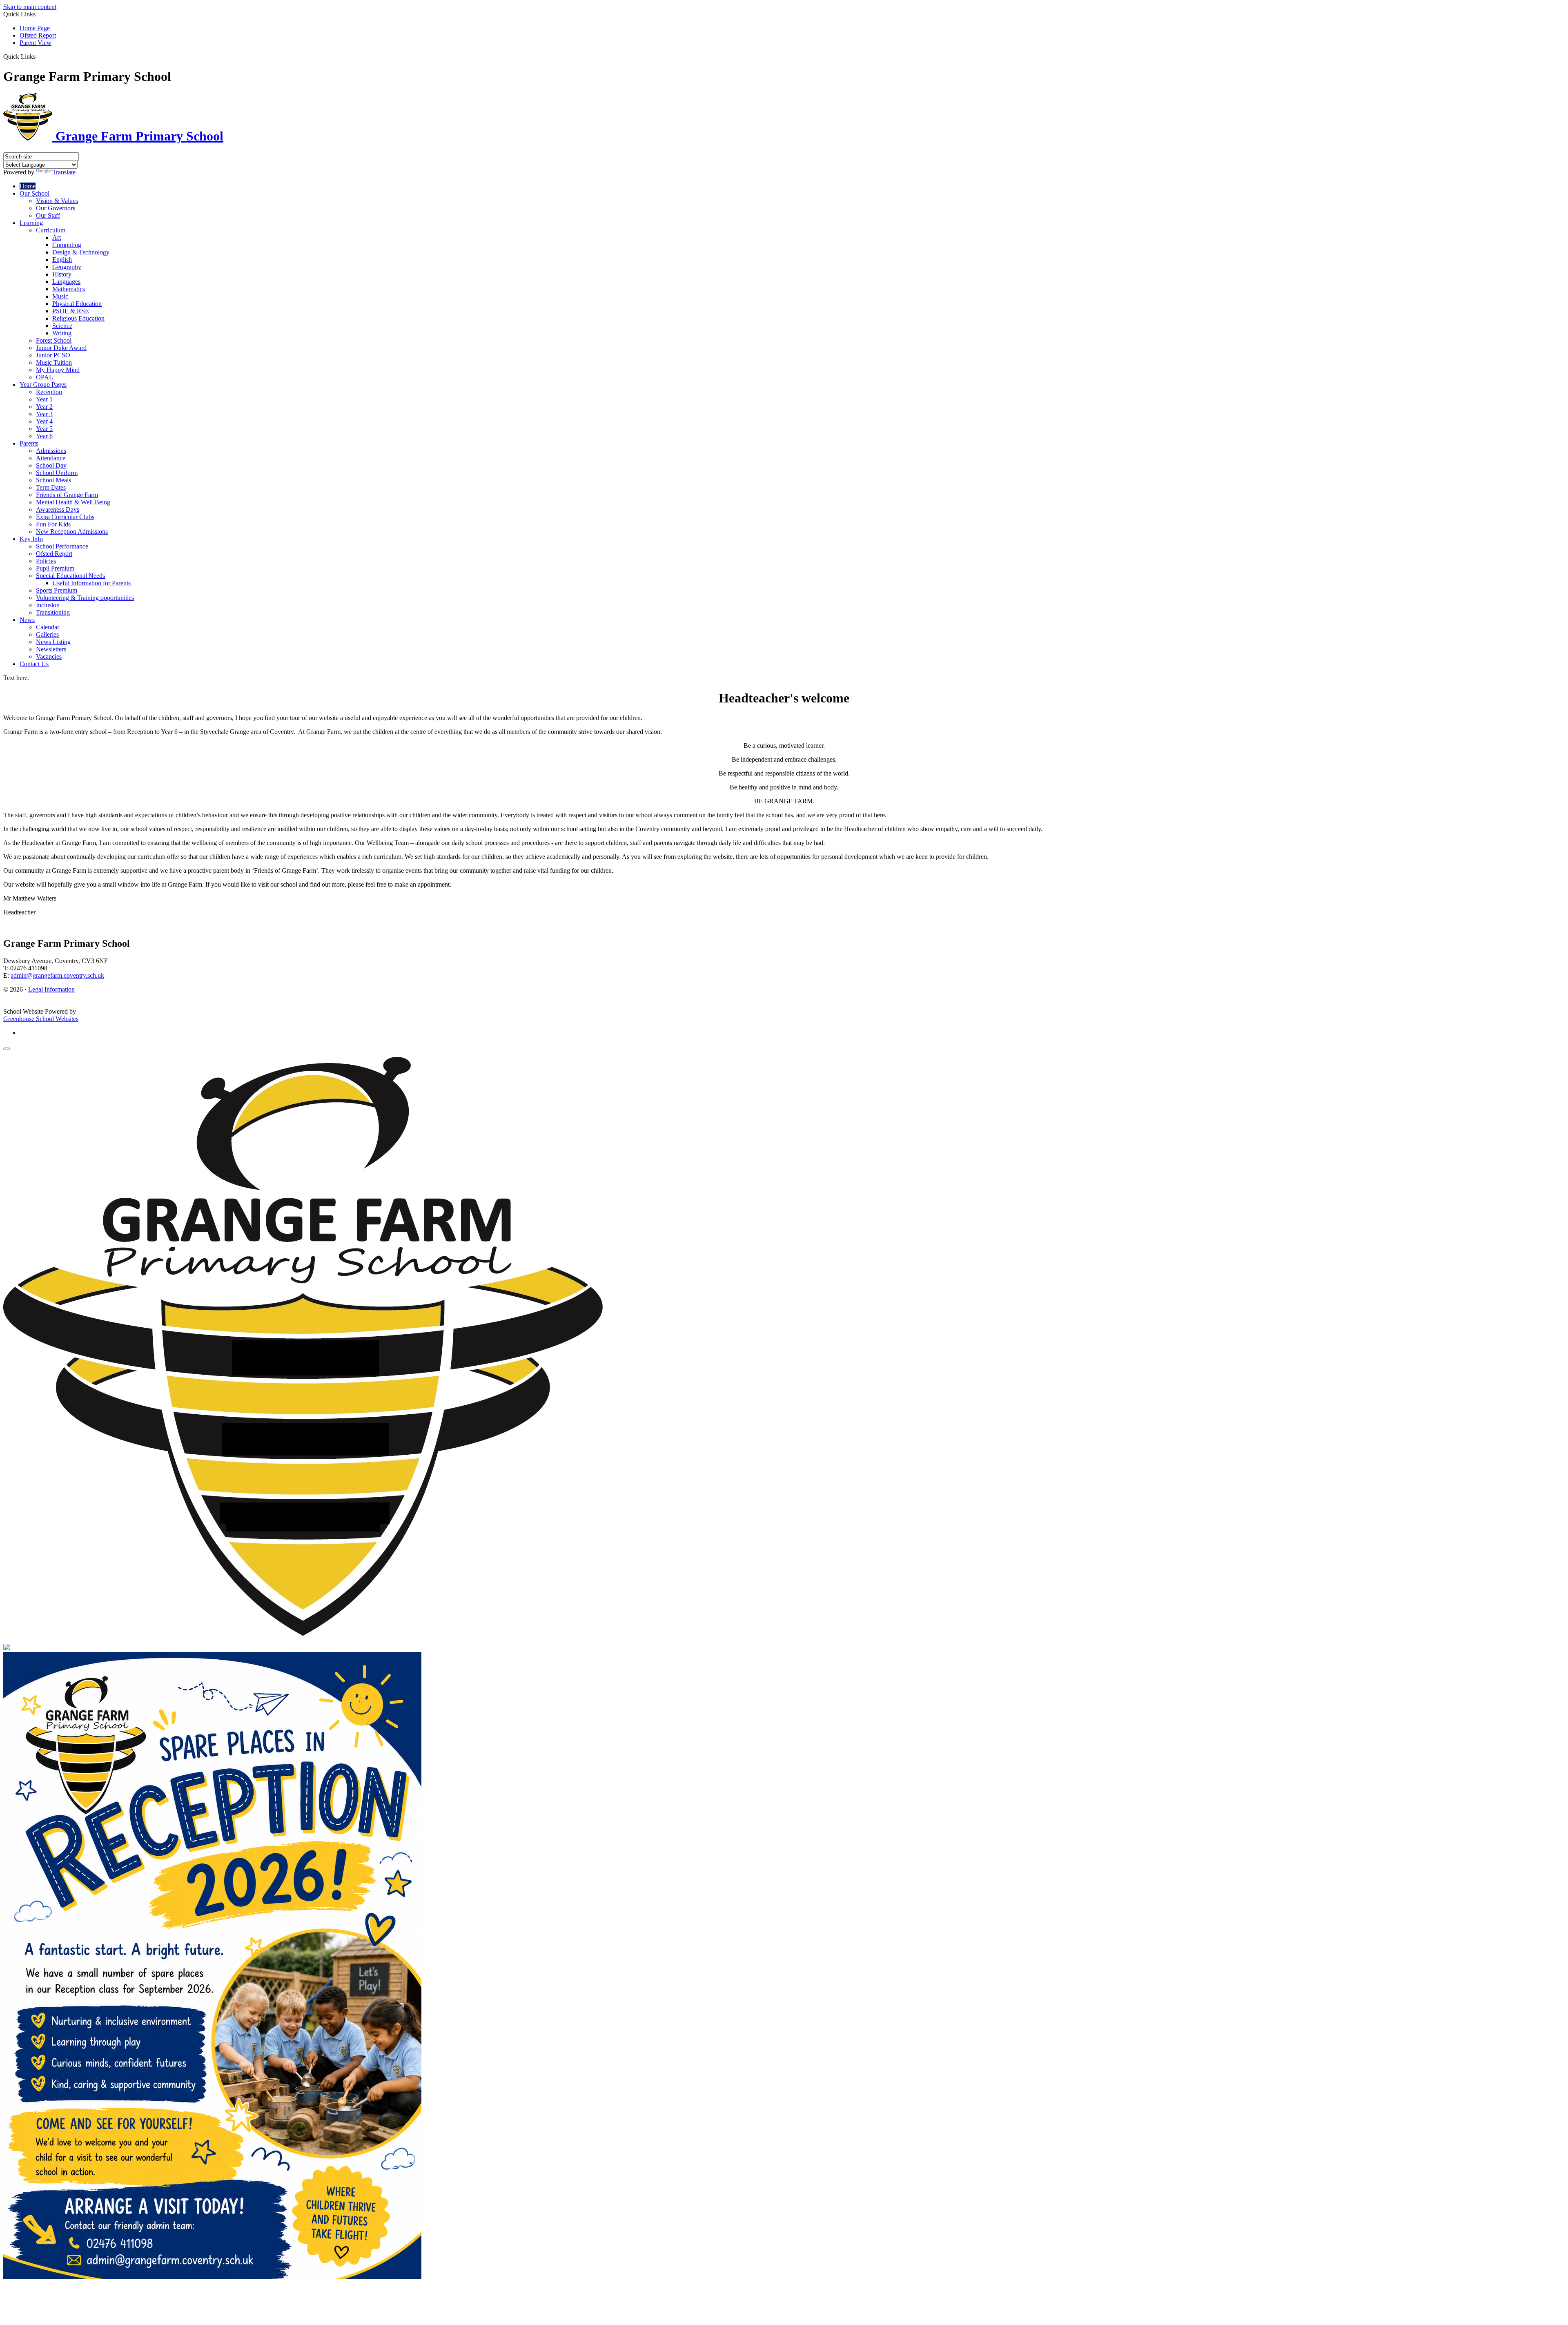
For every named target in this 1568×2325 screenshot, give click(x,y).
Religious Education (78, 318)
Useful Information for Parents (91, 583)
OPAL (45, 377)
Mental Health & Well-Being (73, 502)
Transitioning (53, 612)
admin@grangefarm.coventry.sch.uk (57, 975)
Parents (29, 443)
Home (28, 186)
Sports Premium (57, 590)
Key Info (31, 539)
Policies (46, 561)
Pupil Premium (55, 568)
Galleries (47, 634)
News (27, 620)
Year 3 (44, 414)
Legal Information (51, 989)
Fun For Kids (53, 524)
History (62, 274)
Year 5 (44, 429)
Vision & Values (57, 201)
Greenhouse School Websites (41, 1019)
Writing (62, 333)
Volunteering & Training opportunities (85, 598)
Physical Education (77, 304)
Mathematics (69, 289)
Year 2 (44, 407)
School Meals (53, 480)
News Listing (53, 642)
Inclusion (48, 605)
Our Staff (48, 215)
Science (62, 326)
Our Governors (56, 208)
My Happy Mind (58, 370)
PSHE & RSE (71, 311)
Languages (66, 282)
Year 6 (44, 436)
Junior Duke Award (61, 348)
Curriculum (51, 230)
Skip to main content (30, 7)
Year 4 (44, 421)
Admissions (51, 451)
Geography (67, 267)
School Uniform (57, 473)
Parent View (36, 43)
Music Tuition (54, 362)
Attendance (51, 458)
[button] (39, 56)
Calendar (48, 627)
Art (57, 237)
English (62, 260)
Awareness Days (58, 509)
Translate (64, 172)
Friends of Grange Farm (67, 495)
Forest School (54, 340)
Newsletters (51, 649)
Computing (67, 245)
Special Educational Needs (70, 576)
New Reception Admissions (72, 532)
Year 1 (44, 399)
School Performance (62, 546)
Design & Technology (81, 252)
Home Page (35, 28)
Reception (49, 392)
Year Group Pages (43, 385)
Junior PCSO (53, 355)
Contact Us (34, 664)
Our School (35, 193)
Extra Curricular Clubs (65, 517)
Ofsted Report (38, 35)
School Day (51, 465)
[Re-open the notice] (7, 1049)
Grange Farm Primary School (138, 136)
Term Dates (51, 487)
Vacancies (49, 656)
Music (60, 296)
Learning (31, 223)
